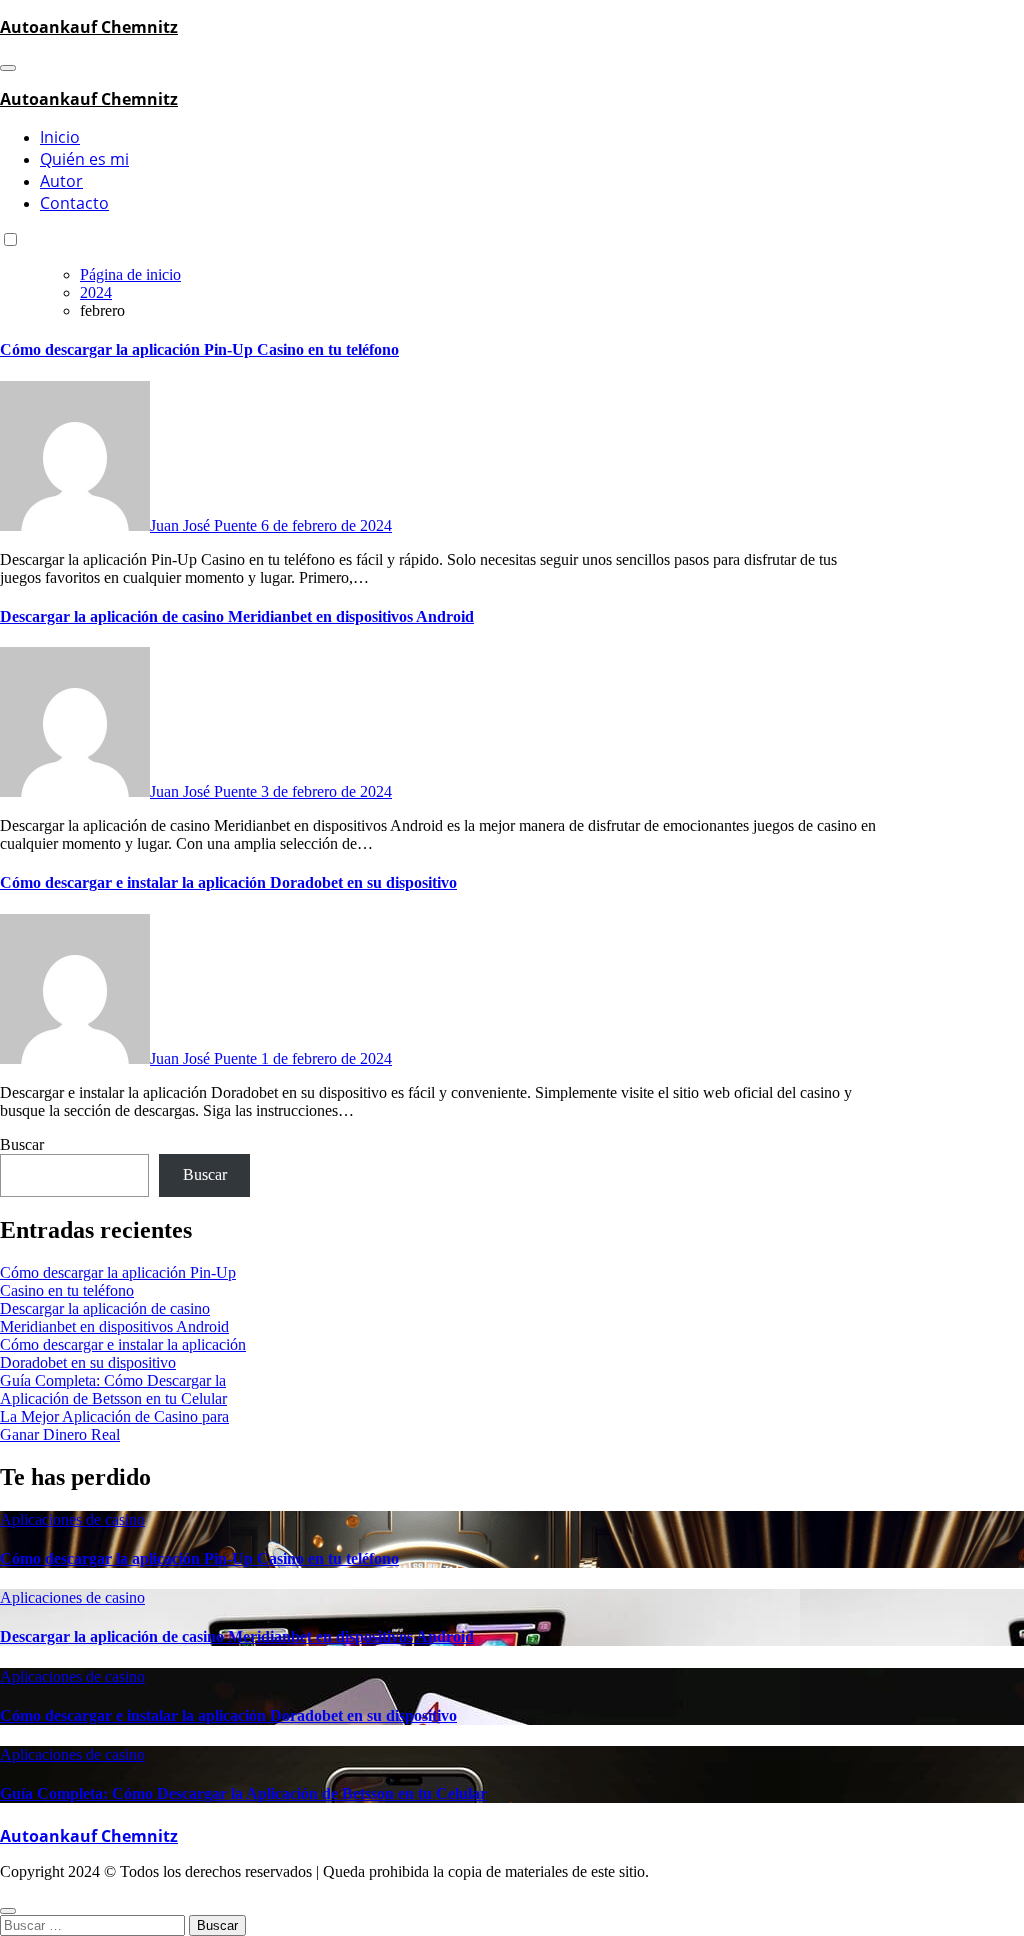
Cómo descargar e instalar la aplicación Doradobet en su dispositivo (228, 882)
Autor (61, 181)
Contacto (74, 203)
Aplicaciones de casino (72, 1519)
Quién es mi (84, 159)
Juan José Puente (205, 525)
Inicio (60, 137)
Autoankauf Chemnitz (89, 27)
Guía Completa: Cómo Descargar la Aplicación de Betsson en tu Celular (113, 1389)
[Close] (8, 1911)
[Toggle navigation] (8, 68)
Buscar (22, 1144)
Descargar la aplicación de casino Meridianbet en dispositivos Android (237, 616)
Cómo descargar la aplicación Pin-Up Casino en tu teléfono (199, 349)
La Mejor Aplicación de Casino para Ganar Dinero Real (114, 1425)
